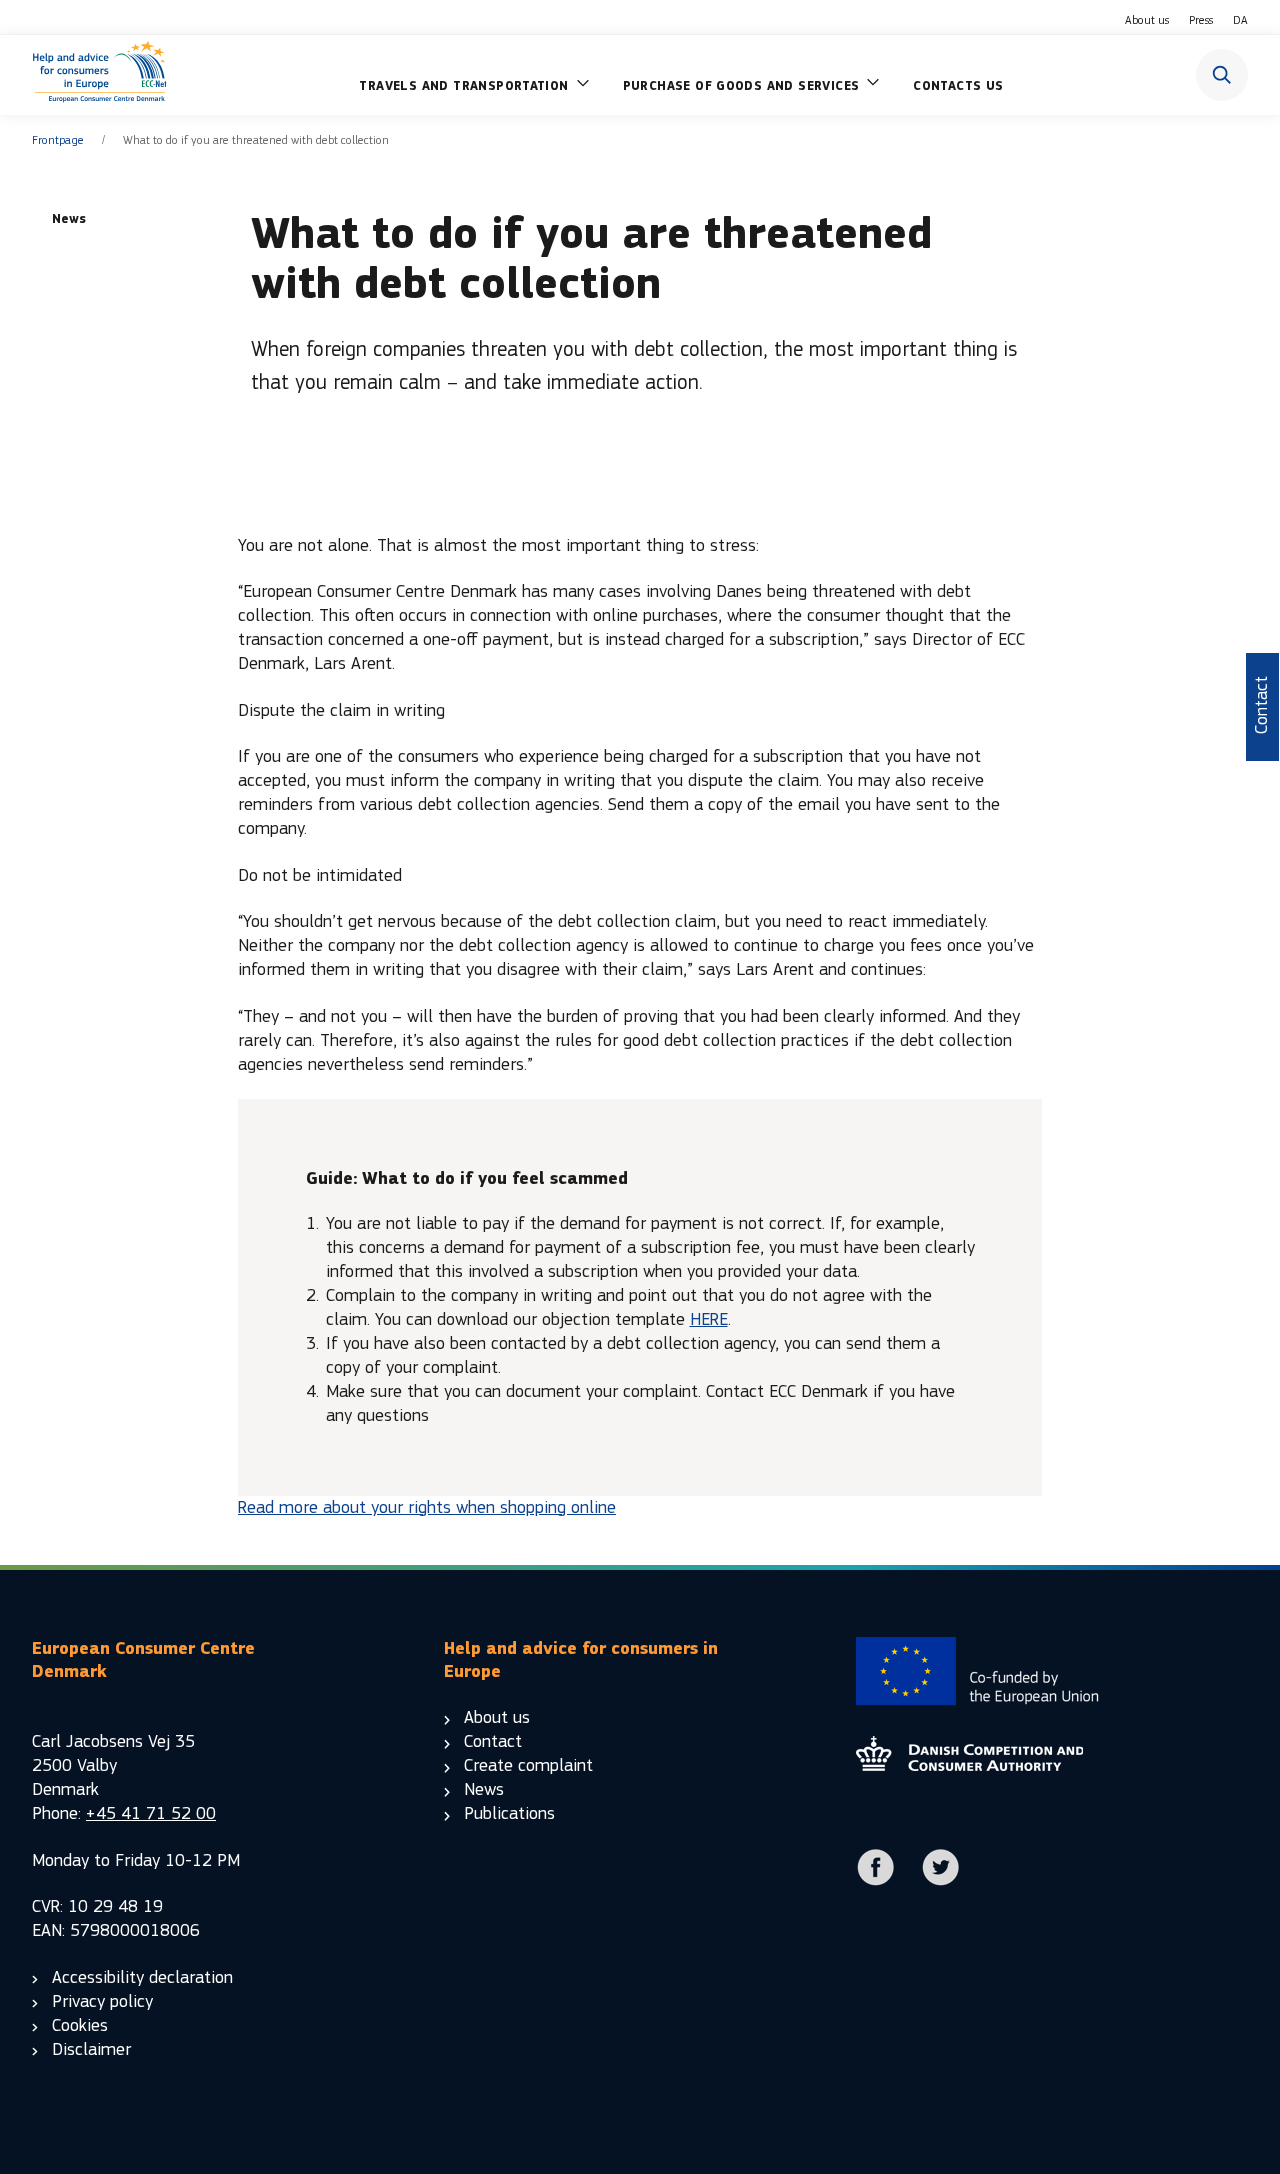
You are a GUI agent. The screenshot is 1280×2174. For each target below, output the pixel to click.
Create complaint (528, 1765)
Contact (493, 1741)
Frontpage (58, 140)
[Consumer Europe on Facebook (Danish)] (876, 1881)
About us (1147, 20)
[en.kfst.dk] (969, 1765)
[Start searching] (1222, 75)
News (484, 1789)
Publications (509, 1813)
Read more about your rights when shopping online (427, 1507)
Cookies (80, 2025)
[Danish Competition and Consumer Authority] (99, 75)
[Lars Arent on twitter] (941, 1881)
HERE (709, 1319)
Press (1201, 20)
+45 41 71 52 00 (151, 1813)
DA (1240, 20)
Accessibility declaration (142, 1977)
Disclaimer (91, 2049)
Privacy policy (102, 2001)
